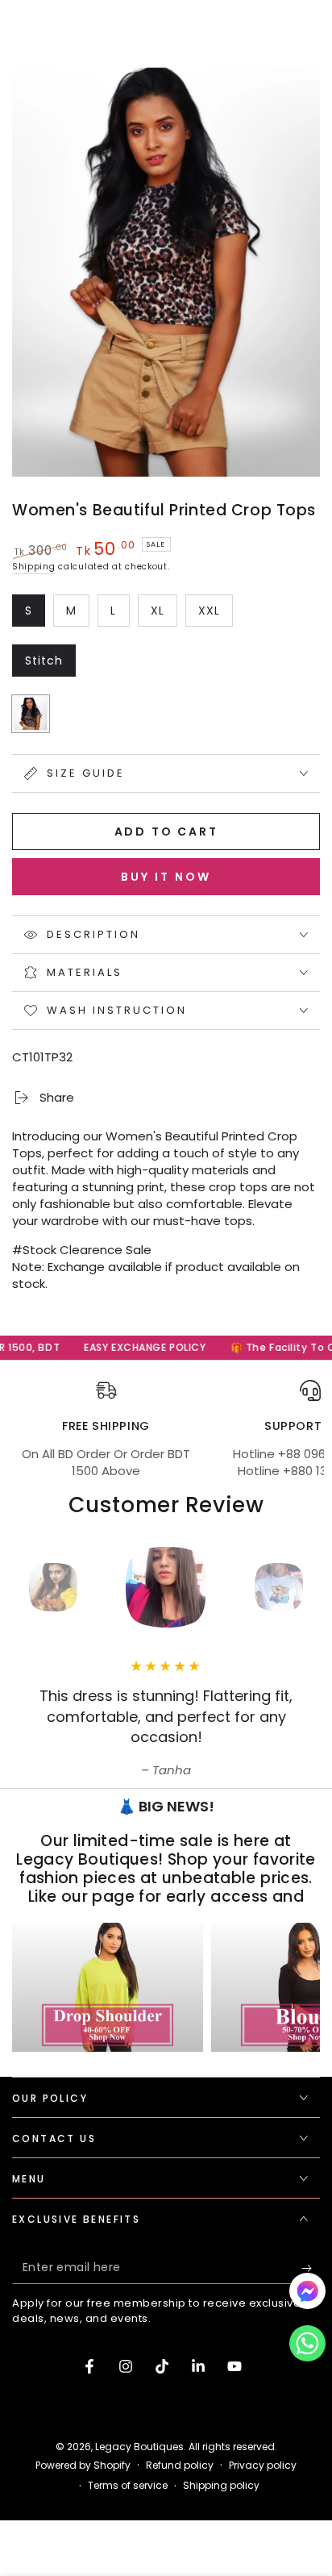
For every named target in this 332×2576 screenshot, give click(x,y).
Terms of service (128, 2486)
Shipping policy (221, 2486)
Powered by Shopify (83, 2466)
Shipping (34, 567)
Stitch (50, 665)
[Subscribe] (311, 2268)
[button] (307, 2347)
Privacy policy (263, 2466)
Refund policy (180, 2466)
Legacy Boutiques (139, 2447)
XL (164, 615)
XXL (215, 615)
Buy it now (166, 877)
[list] (166, 1430)
